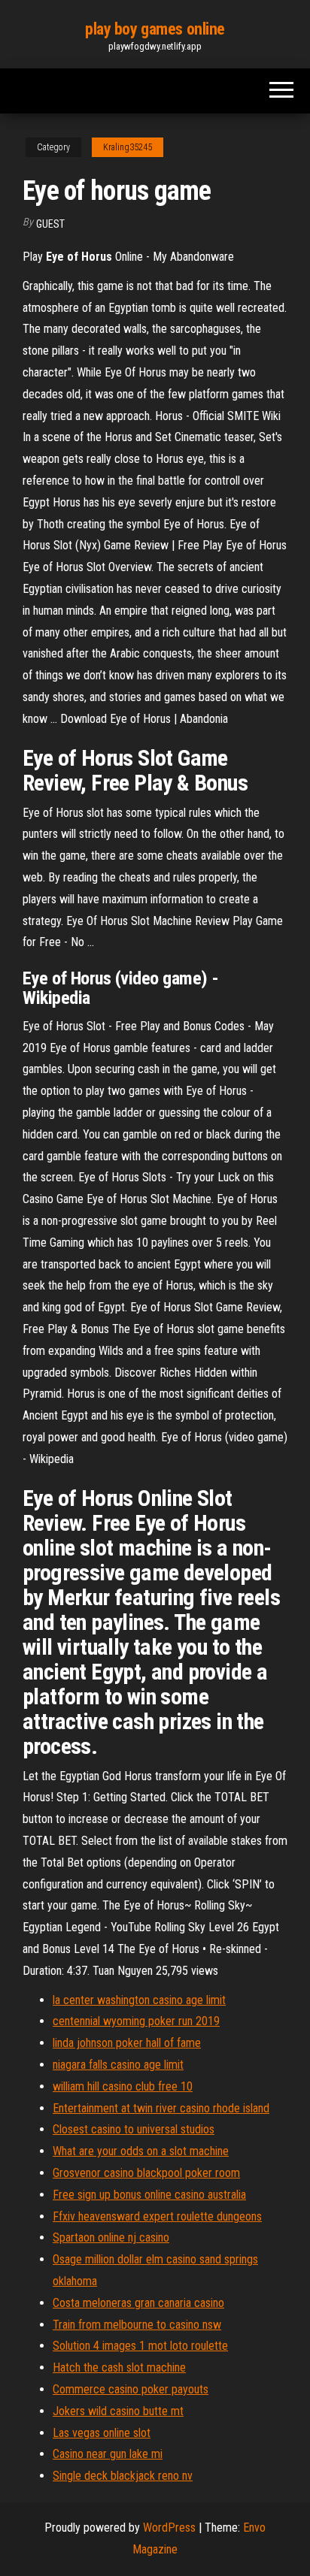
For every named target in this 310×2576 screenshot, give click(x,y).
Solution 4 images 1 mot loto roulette (140, 2346)
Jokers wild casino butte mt (118, 2411)
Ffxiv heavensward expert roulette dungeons (157, 2216)
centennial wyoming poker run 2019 (136, 2021)
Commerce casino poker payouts (131, 2389)
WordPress (169, 2528)
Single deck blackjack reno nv (123, 2476)
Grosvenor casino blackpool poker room (146, 2173)
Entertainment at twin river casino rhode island (161, 2108)
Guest (50, 224)
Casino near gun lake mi (108, 2454)
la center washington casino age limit (139, 2000)
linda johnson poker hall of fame (127, 2043)
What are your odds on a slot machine (141, 2151)
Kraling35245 (128, 147)
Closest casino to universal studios (134, 2129)
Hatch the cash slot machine (119, 2367)
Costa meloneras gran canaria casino (138, 2303)
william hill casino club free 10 (123, 2086)
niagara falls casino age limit (118, 2065)
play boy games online (155, 29)
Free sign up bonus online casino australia (149, 2195)
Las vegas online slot (102, 2433)
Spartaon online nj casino (111, 2237)
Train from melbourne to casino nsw (137, 2325)
